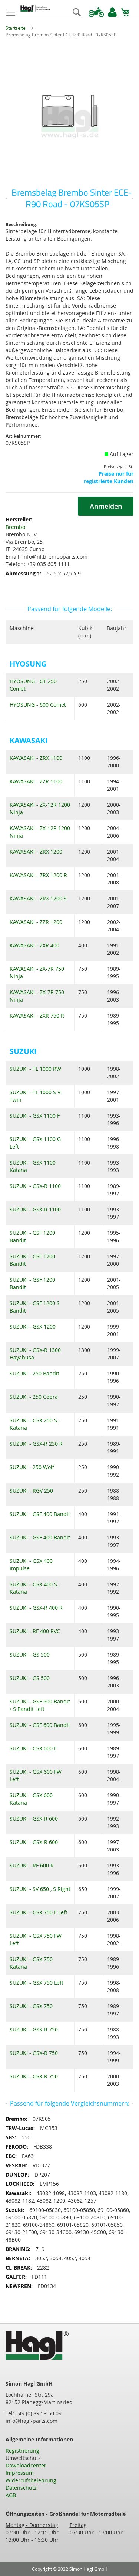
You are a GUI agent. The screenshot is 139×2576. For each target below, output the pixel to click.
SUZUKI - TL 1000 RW (35, 1069)
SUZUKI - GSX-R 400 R (36, 1608)
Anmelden (106, 506)
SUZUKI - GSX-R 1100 (35, 1186)
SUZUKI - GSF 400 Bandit (40, 1514)
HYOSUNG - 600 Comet (38, 705)
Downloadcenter (26, 2465)
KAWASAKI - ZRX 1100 (36, 758)
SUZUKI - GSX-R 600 (34, 1819)
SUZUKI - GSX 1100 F (35, 1116)
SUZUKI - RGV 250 (31, 1491)
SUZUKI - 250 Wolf (32, 1467)
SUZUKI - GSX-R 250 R (36, 1444)
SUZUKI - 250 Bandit (34, 1373)
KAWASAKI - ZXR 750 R (37, 1016)
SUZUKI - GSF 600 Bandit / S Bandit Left (40, 1705)
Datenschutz (21, 2488)
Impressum (20, 2473)
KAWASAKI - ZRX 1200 (36, 852)
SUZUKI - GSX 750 (31, 2006)
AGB (11, 2495)
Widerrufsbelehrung (31, 2480)
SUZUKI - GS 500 (30, 1655)
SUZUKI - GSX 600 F (33, 1748)
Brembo (15, 527)
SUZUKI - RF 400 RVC (35, 1631)
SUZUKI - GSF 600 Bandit (40, 1725)
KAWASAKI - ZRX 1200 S (38, 898)
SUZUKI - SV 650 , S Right (40, 1889)
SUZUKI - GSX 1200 (33, 1326)
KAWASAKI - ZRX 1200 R (38, 875)
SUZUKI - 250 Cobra (34, 1397)
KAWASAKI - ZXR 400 (34, 945)
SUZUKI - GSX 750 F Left (39, 1912)
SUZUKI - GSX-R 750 (34, 2029)
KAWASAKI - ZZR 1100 (36, 781)
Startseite (16, 28)
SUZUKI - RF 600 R (32, 1865)
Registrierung (22, 2450)
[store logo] (35, 9)
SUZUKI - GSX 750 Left (37, 1983)
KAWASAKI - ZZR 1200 (36, 922)
